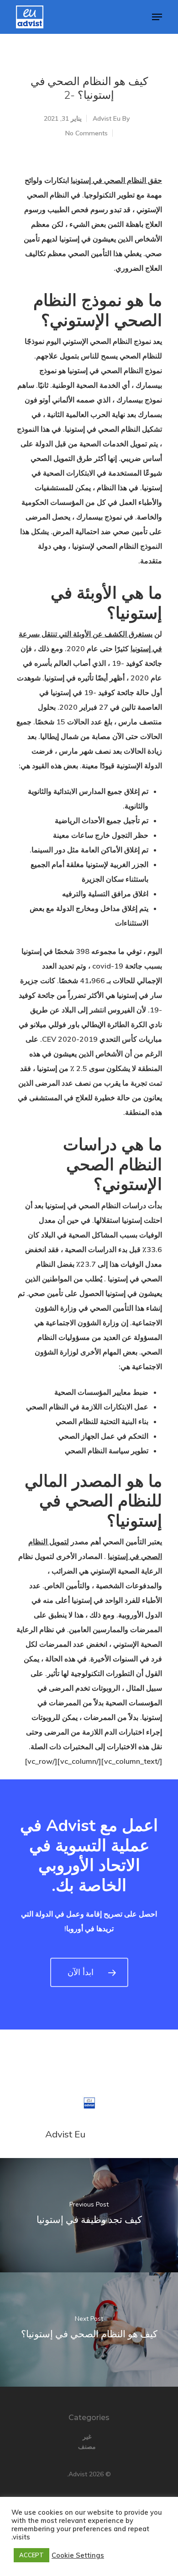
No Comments (86, 133)
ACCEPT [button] (31, 2555)
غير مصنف (87, 2442)
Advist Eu (107, 118)
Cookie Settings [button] (78, 2555)
